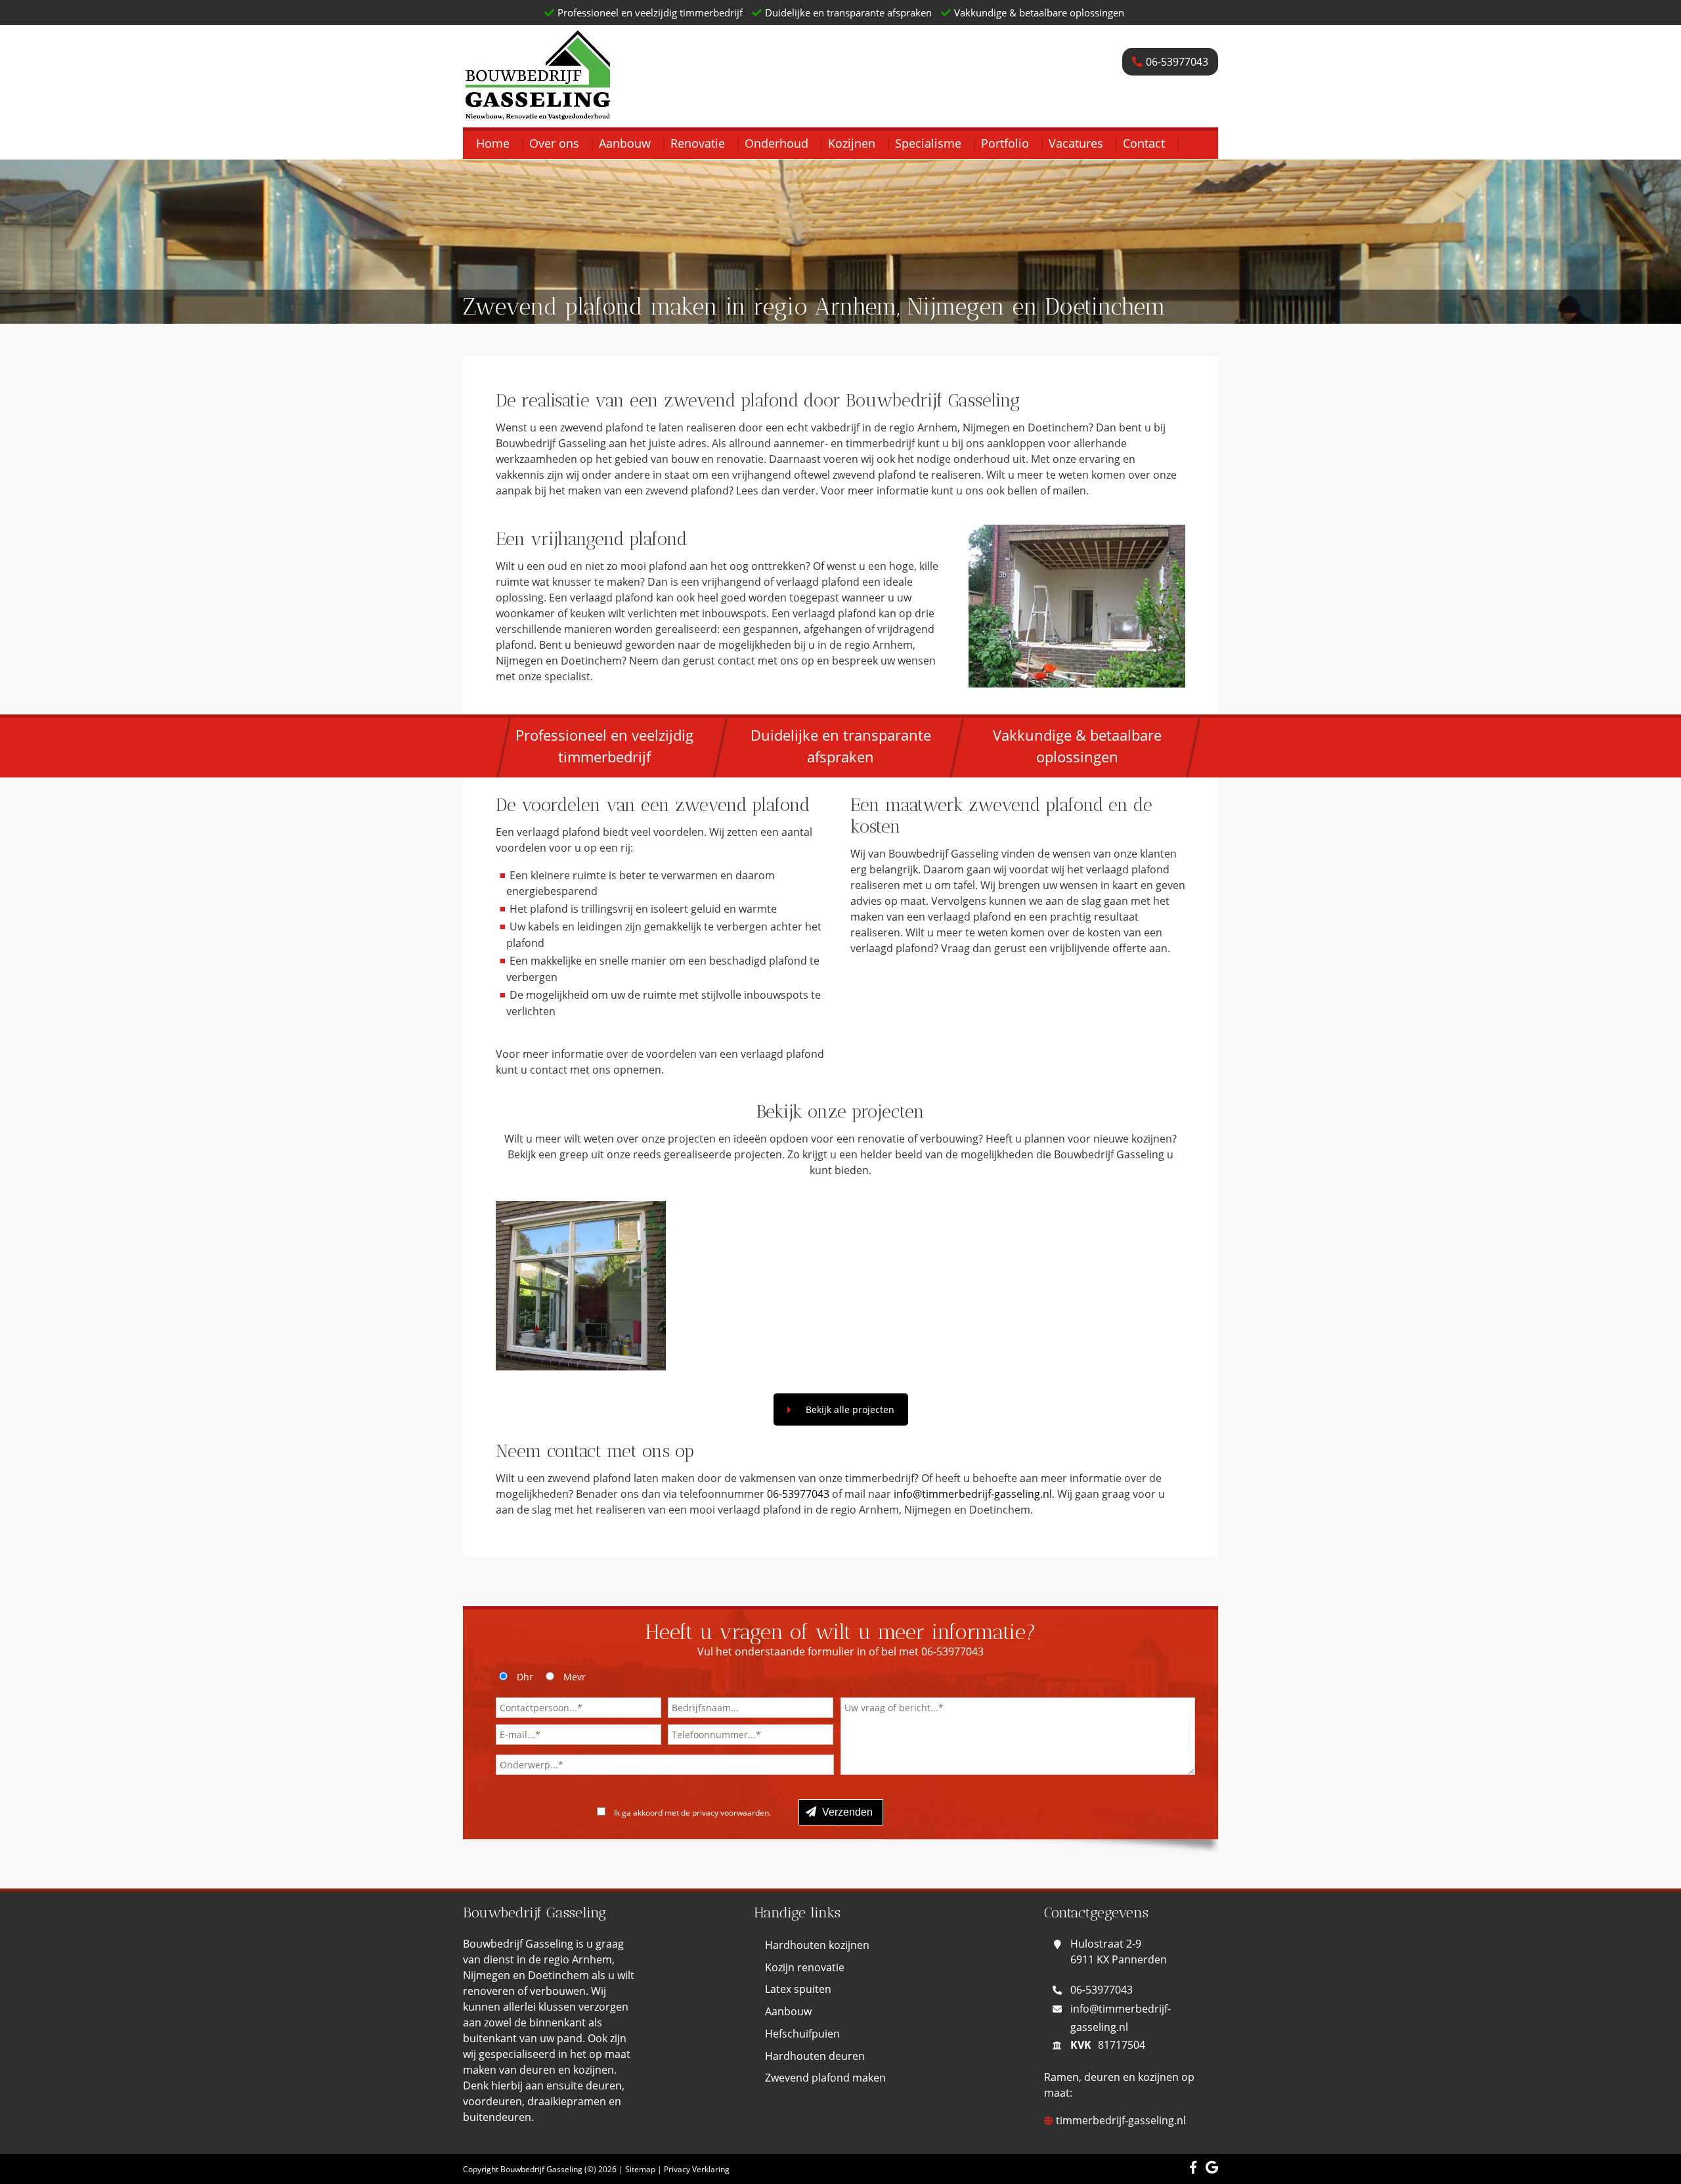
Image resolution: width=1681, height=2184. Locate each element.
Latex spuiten (798, 1989)
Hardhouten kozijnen (817, 1945)
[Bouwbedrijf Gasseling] (538, 113)
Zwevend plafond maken (825, 2078)
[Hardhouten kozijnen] (581, 1286)
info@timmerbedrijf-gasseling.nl (973, 1494)
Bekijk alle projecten (850, 1409)
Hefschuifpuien (802, 2034)
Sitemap (640, 2169)
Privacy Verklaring (697, 2169)
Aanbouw (788, 2011)
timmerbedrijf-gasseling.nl (1120, 2120)
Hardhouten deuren (815, 2056)
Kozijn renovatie (805, 1967)
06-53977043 (798, 1494)
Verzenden (846, 1812)
